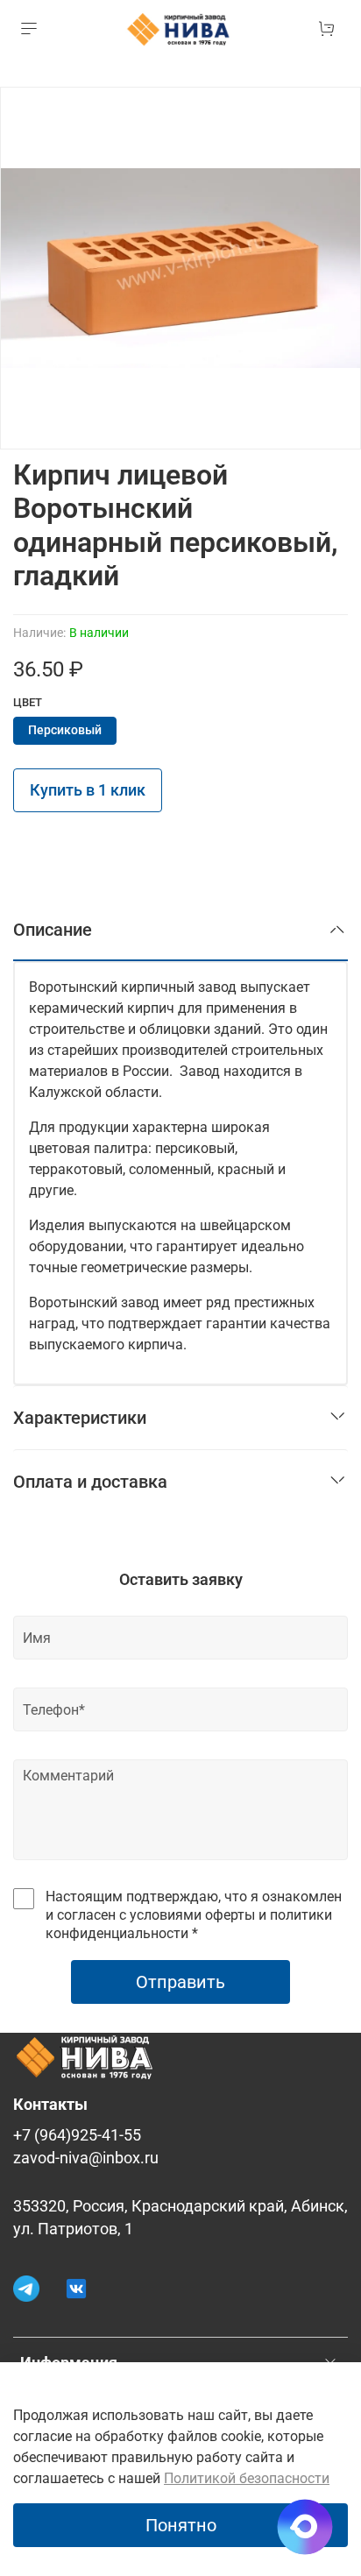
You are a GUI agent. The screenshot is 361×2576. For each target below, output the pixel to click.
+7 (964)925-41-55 (77, 2135)
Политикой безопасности (247, 2478)
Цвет (28, 702)
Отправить (180, 1982)
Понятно (181, 2525)
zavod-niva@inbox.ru (86, 2158)
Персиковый (65, 730)
